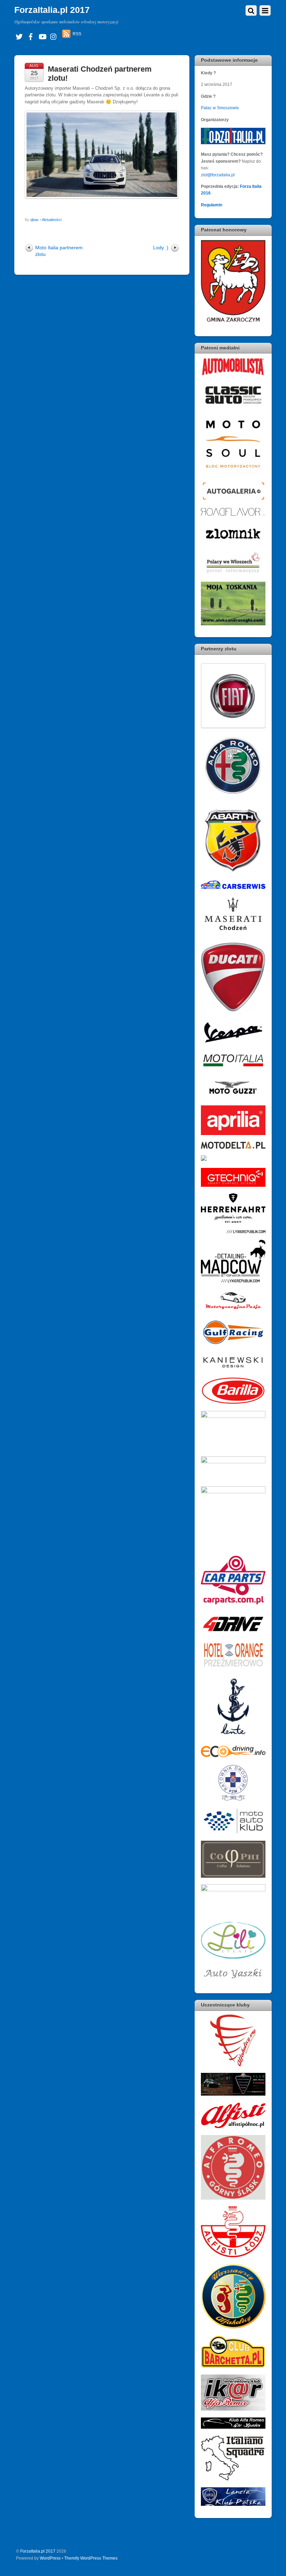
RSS (77, 34)
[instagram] (54, 36)
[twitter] (19, 36)
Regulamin (212, 205)
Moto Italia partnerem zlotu (59, 251)
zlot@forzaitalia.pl (218, 175)
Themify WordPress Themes (91, 2558)
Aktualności (52, 220)
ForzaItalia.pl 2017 (38, 2551)
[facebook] (31, 36)
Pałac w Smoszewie (220, 108)
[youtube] (42, 36)
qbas (35, 220)
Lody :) (161, 248)
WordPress (50, 2558)
